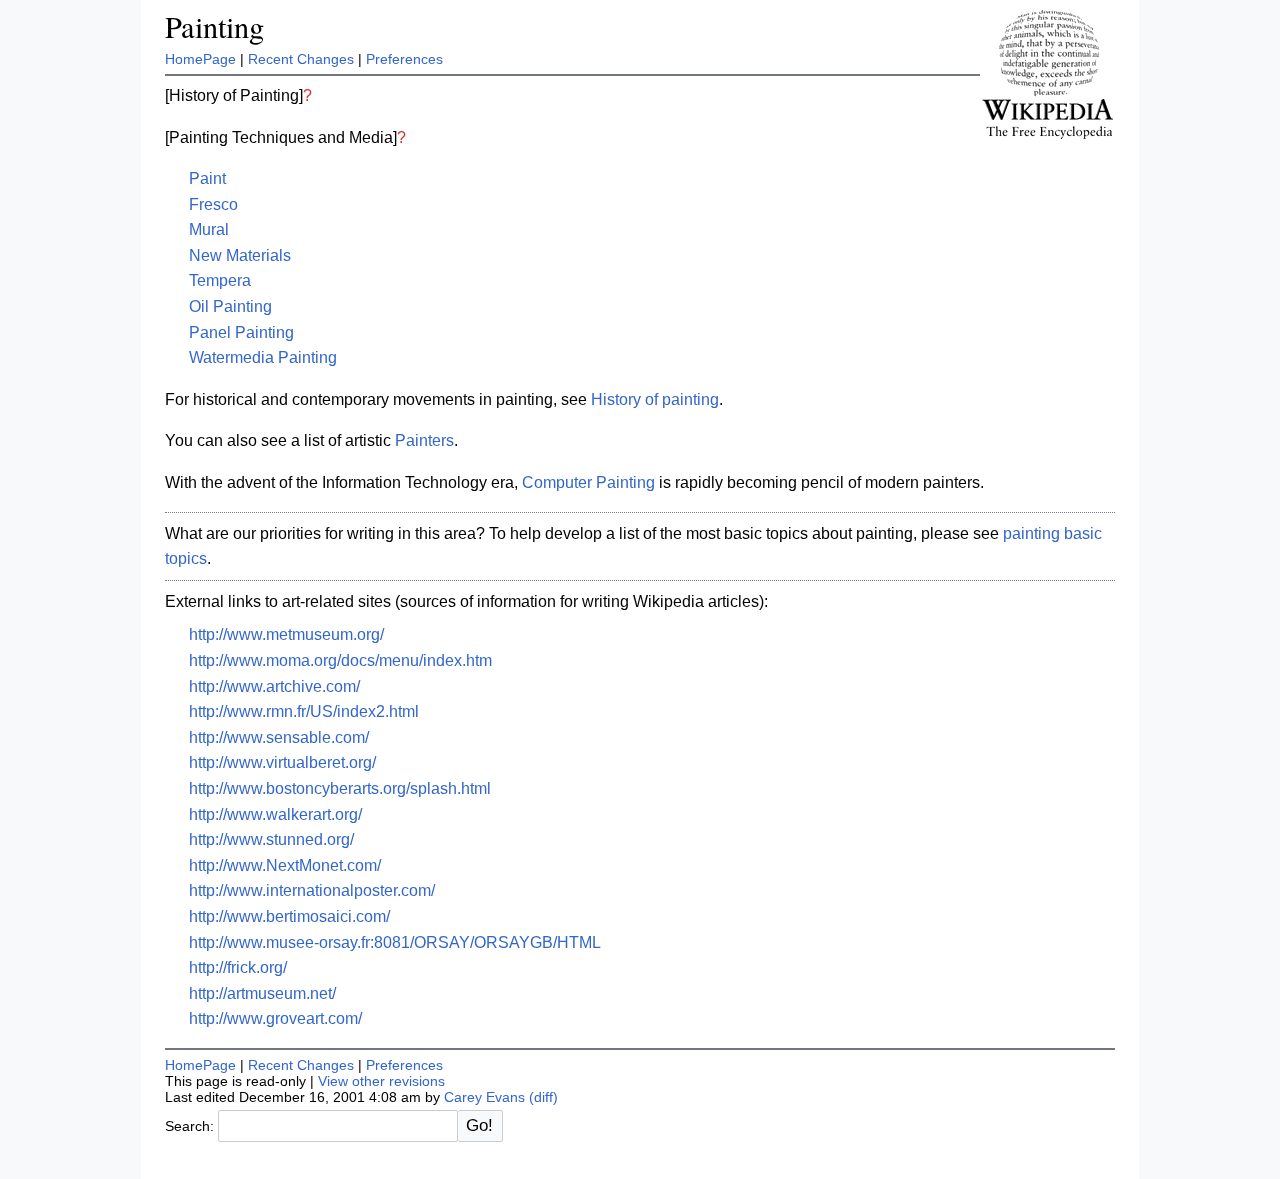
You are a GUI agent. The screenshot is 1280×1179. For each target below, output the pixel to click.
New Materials (240, 255)
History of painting (655, 399)
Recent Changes (301, 59)
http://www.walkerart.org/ (275, 814)
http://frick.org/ (238, 967)
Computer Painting (588, 482)
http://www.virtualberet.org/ (282, 762)
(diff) (543, 1097)
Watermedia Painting (263, 357)
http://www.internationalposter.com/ (312, 890)
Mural (209, 229)
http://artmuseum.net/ (262, 993)
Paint (207, 178)
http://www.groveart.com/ (275, 1018)
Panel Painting (241, 332)
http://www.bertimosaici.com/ (289, 916)
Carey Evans (484, 1097)
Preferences (404, 59)
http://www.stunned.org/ (271, 839)
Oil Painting (230, 306)
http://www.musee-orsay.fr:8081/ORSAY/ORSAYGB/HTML (395, 942)
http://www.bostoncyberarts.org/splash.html (340, 788)
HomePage (200, 59)
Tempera (220, 280)
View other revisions (381, 1081)
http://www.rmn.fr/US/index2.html (304, 711)
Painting (214, 26)
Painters (424, 440)
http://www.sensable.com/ (279, 737)
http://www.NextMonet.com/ (285, 865)
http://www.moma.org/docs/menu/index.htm (340, 660)
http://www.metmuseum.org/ (286, 634)
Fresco (213, 204)
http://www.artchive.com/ (274, 686)
